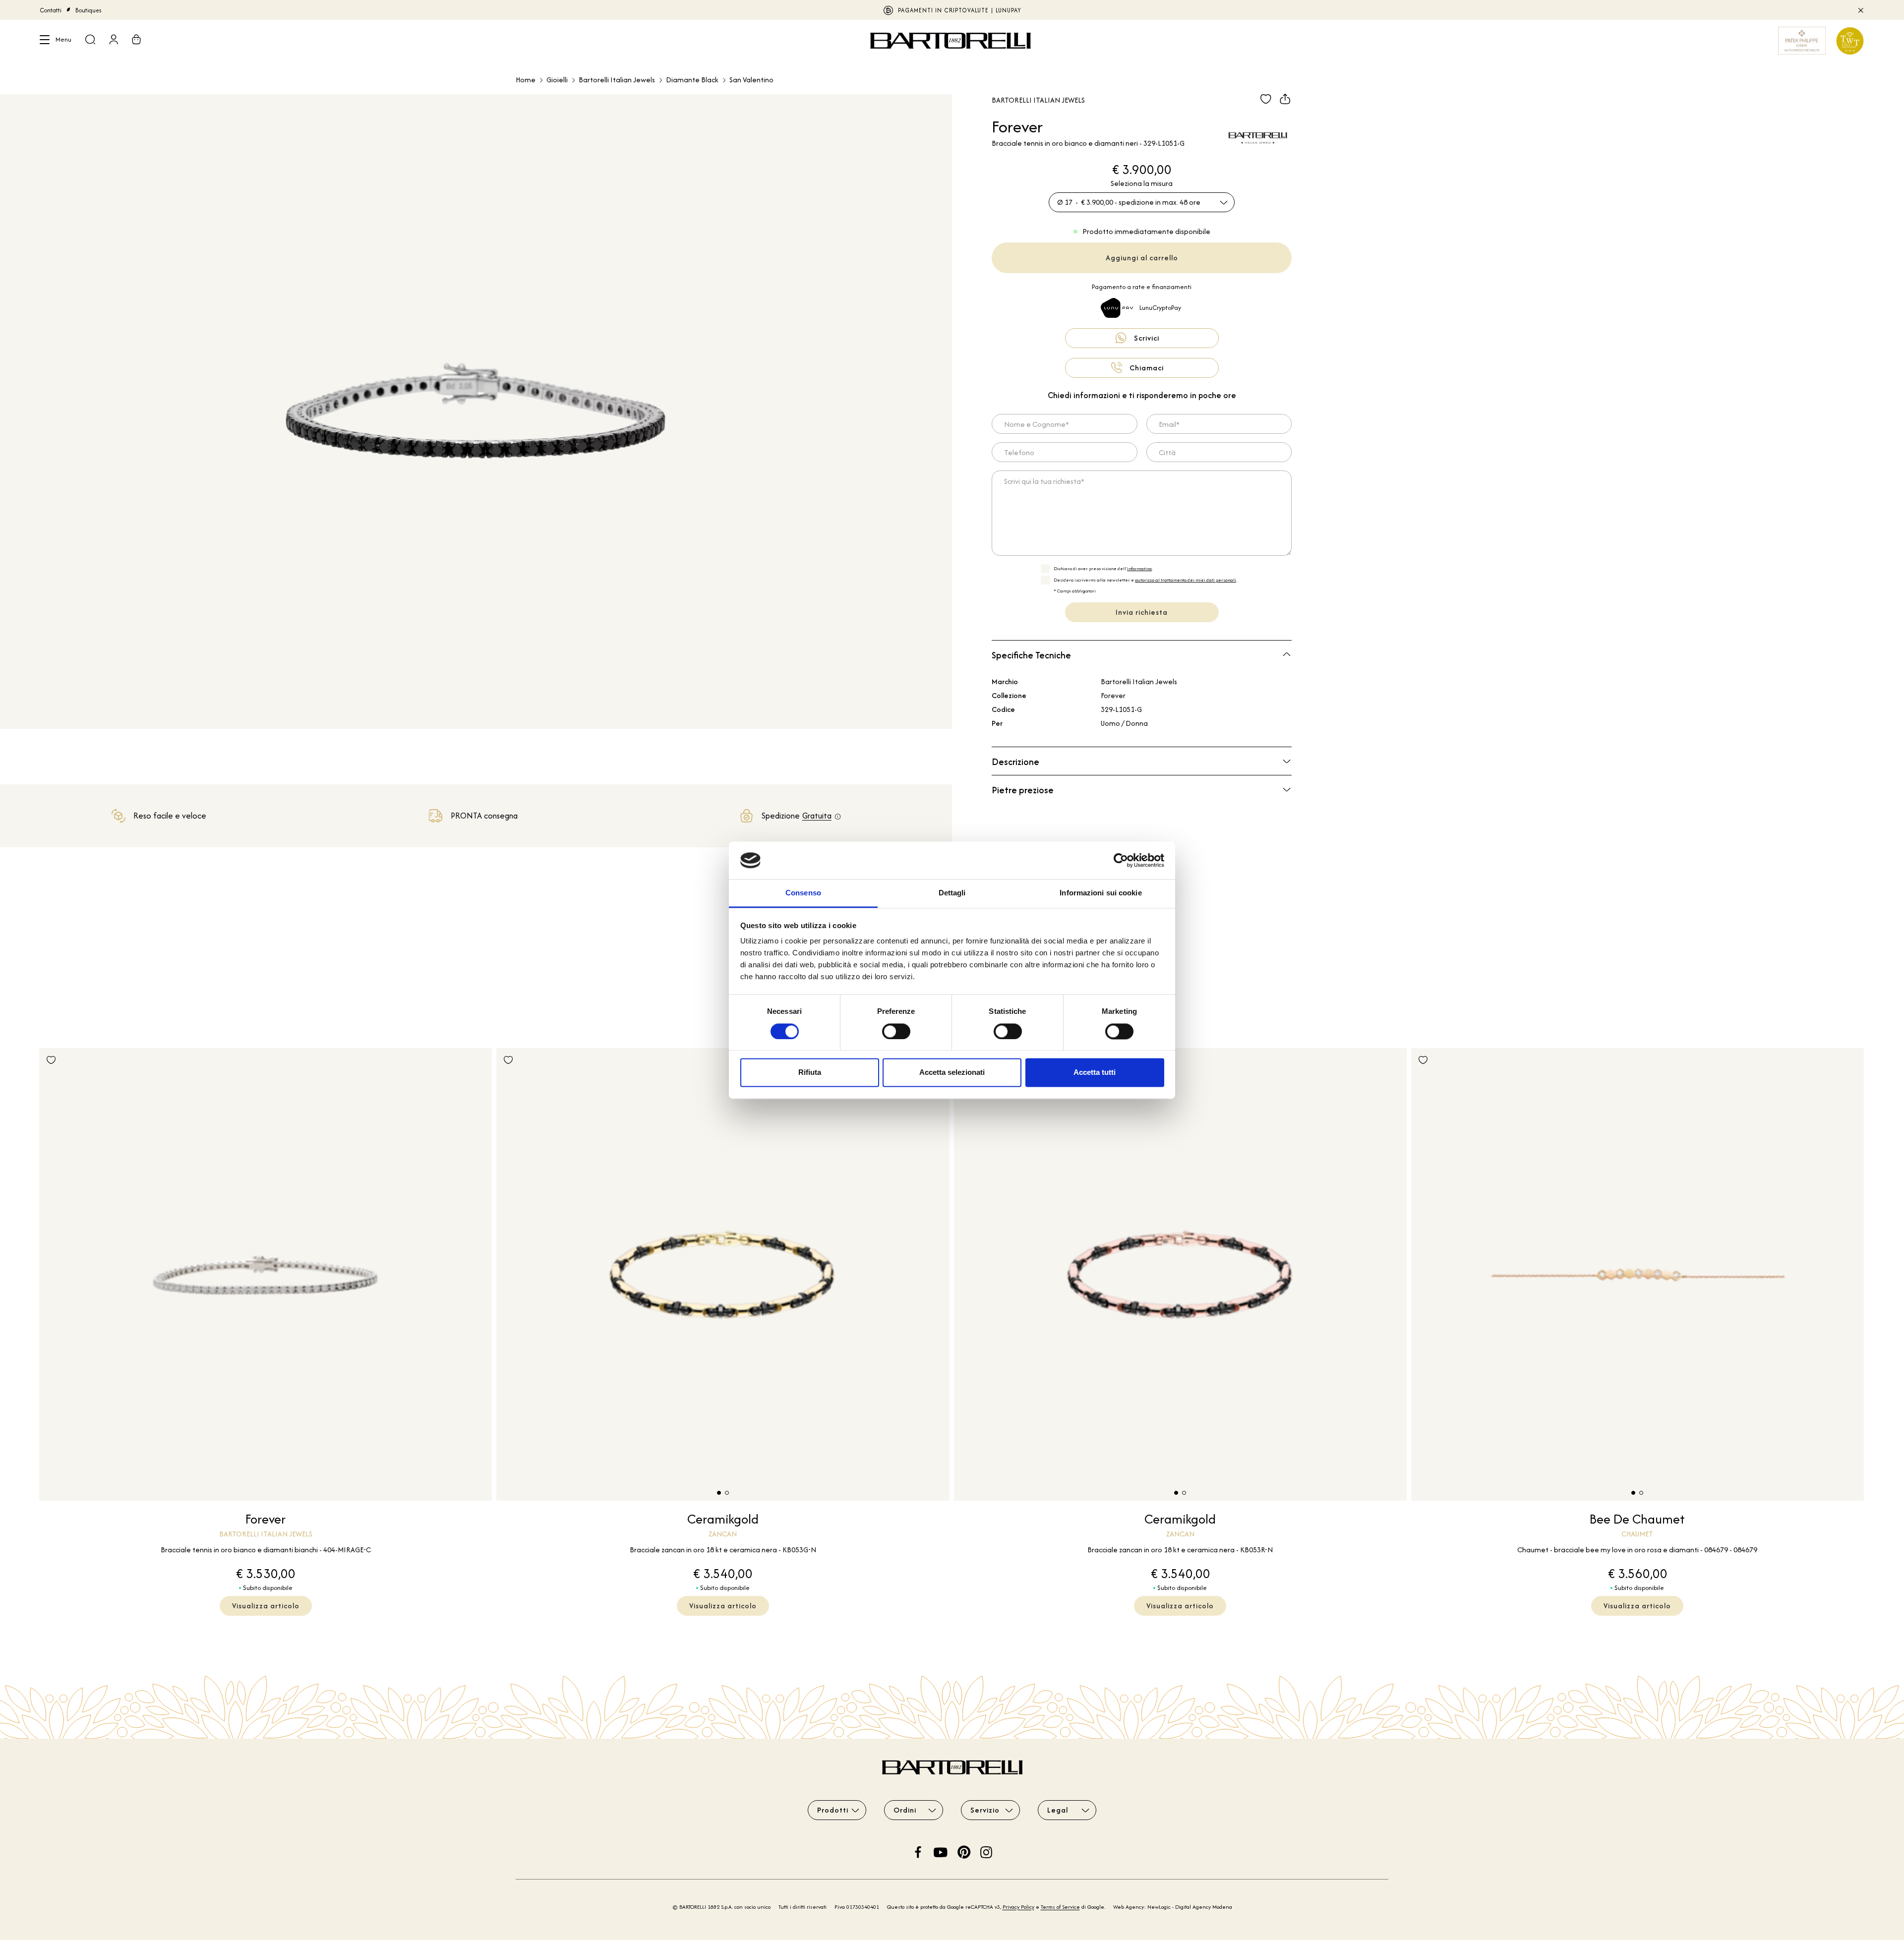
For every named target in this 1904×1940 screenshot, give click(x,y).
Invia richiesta (1142, 612)
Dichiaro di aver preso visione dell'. (1103, 568)
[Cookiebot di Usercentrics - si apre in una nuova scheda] (1121, 860)
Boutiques (89, 10)
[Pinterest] (964, 1851)
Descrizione (1015, 762)
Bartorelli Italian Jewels (617, 80)
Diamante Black (692, 80)
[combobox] (1142, 202)
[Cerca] (90, 41)
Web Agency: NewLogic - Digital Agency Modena (1173, 1907)
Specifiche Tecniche (1031, 655)
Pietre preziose (1023, 790)
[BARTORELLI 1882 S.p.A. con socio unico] (952, 41)
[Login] (114, 41)
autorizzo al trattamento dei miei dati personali (1186, 580)
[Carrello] (136, 41)
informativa (1139, 568)
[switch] (896, 1031)
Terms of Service (1060, 1907)
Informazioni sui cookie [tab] (1101, 893)
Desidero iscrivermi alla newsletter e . (1145, 580)
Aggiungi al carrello (1142, 258)
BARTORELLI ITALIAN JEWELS (952, 10)
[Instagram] (986, 1851)
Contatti (51, 10)
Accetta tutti (1095, 1073)
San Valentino (751, 80)
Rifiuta (810, 1073)
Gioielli (557, 80)
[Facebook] (918, 1851)
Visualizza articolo (266, 1606)
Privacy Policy (1018, 1907)
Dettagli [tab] (952, 893)
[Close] (1860, 10)
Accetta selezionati (952, 1073)
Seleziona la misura (1142, 183)
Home (526, 80)
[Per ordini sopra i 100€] (838, 817)
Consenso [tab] (803, 893)
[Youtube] (941, 1851)
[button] (719, 1493)
